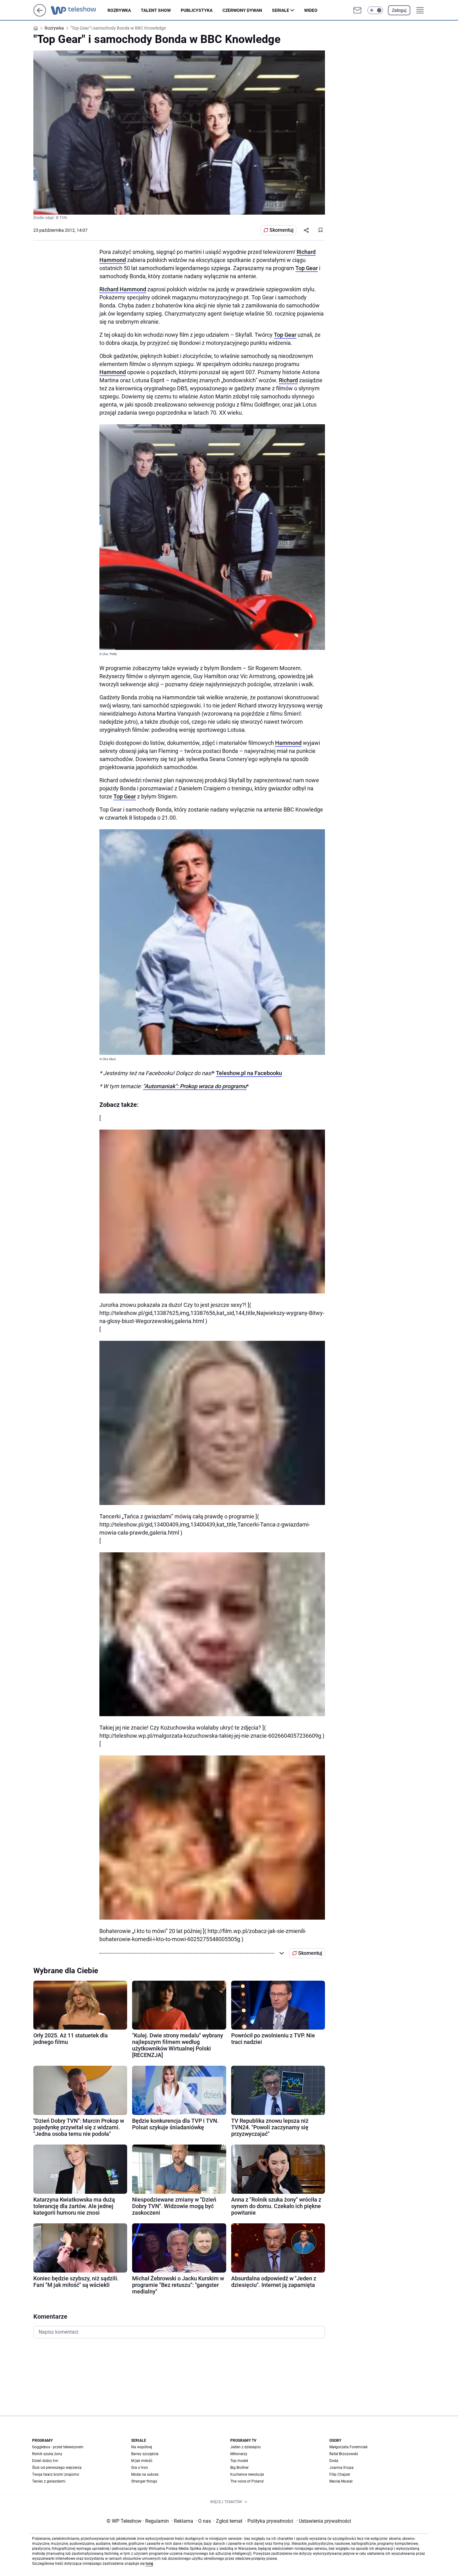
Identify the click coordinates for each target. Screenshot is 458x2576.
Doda (334, 2461)
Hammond (113, 372)
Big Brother (239, 2468)
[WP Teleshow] (79, 10)
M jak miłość (142, 2461)
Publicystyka (197, 10)
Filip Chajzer (340, 2474)
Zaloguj (399, 10)
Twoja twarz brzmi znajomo (56, 2474)
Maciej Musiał (341, 2481)
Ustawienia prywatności (324, 2521)
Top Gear (307, 268)
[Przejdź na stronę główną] (40, 15)
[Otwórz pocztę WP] (357, 10)
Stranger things (144, 2481)
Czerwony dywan (242, 10)
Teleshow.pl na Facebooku (249, 1073)
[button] (375, 10)
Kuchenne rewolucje (247, 2474)
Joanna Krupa (341, 2468)
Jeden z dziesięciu (246, 2447)
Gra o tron (140, 2468)
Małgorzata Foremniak (348, 2447)
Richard (288, 380)
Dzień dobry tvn (45, 2461)
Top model (239, 2461)
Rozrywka (119, 10)
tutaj (149, 2564)
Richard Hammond (123, 289)
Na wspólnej (142, 2447)
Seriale (281, 10)
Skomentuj (281, 230)
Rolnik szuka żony (47, 2454)
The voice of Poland (247, 2481)
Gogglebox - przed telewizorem (58, 2447)
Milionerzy (239, 2454)
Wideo (311, 10)
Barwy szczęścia (145, 2454)
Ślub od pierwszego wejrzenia (57, 2468)
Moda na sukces (145, 2474)
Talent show (156, 10)
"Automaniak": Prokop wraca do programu (195, 1086)
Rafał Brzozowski (344, 2454)
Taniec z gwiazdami (49, 2481)
